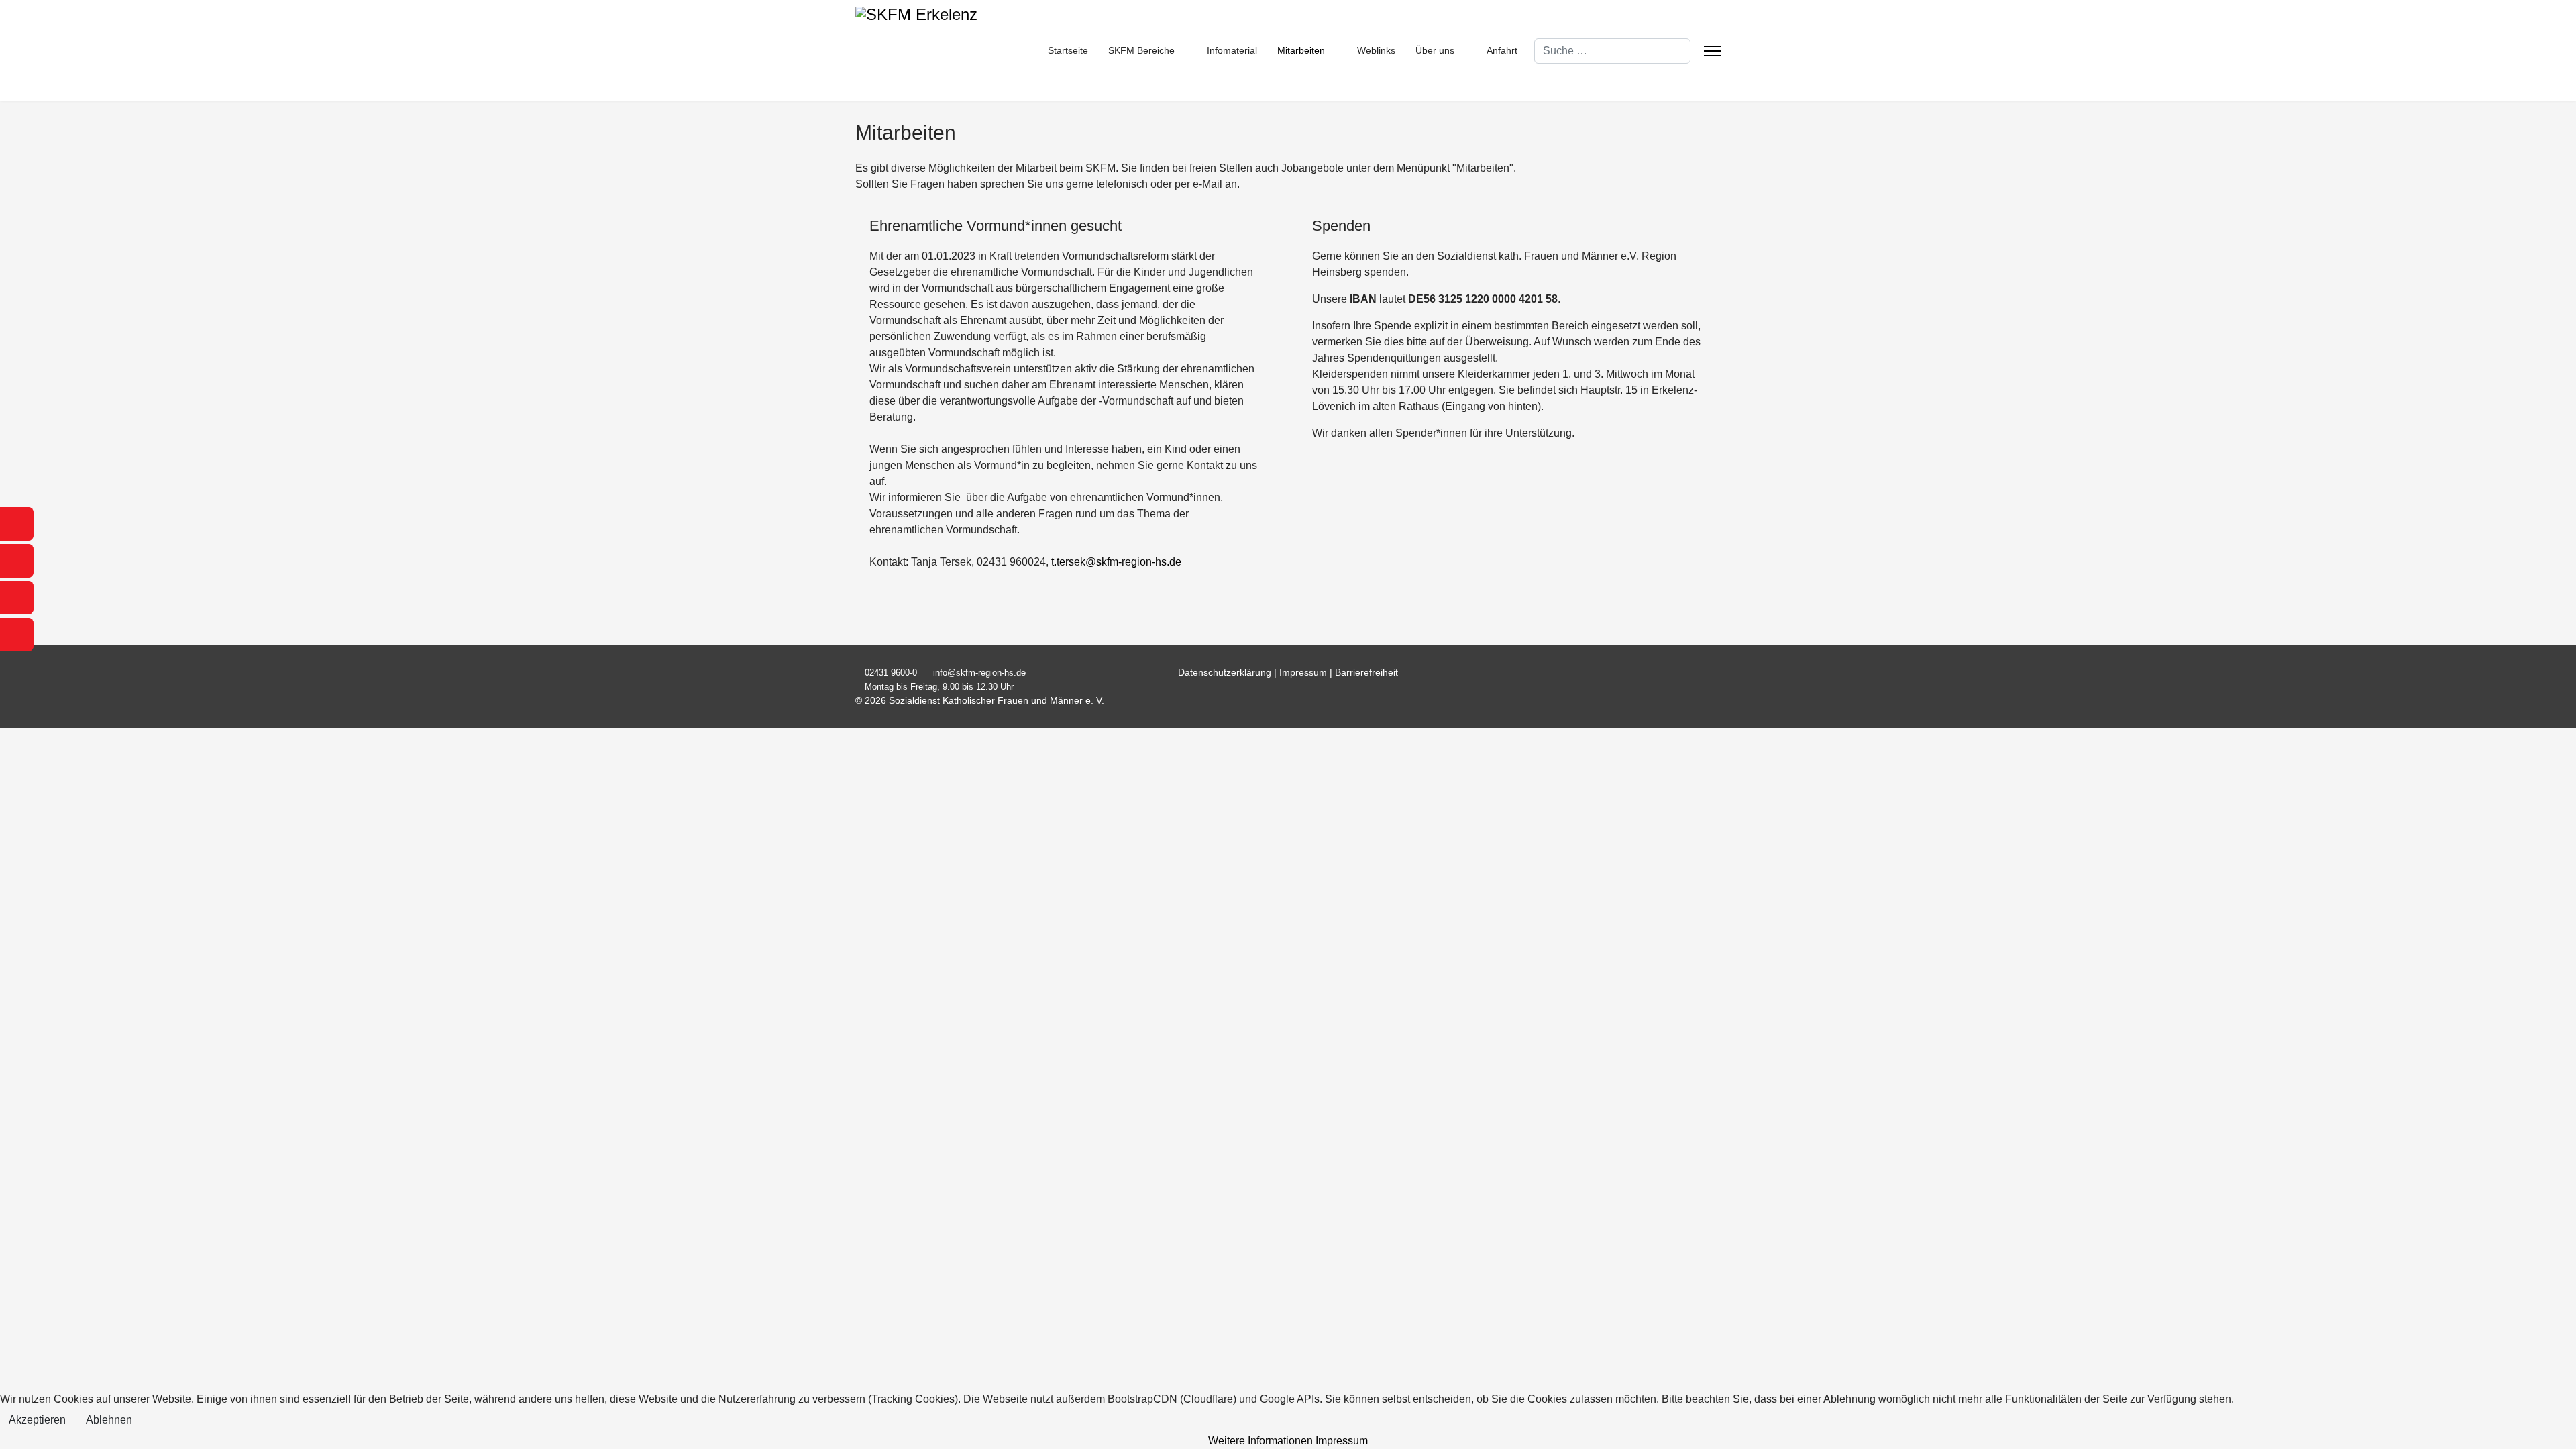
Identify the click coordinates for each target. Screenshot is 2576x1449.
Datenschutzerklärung (1226, 672)
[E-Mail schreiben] (17, 561)
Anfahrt (1502, 50)
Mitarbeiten (1301, 50)
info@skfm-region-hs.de (979, 673)
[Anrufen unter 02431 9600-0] (17, 524)
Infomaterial (1232, 50)
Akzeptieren (37, 1420)
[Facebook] (1717, 672)
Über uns (1435, 50)
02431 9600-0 (891, 673)
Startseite (1068, 50)
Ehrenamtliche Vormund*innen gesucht (996, 226)
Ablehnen (109, 1420)
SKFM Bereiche (1141, 50)
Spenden (1341, 226)
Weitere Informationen (1260, 1441)
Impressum (1303, 672)
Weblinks (1376, 50)
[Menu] (1712, 51)
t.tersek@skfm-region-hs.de (1116, 562)
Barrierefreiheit (1366, 672)
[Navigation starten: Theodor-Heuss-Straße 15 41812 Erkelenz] (17, 598)
